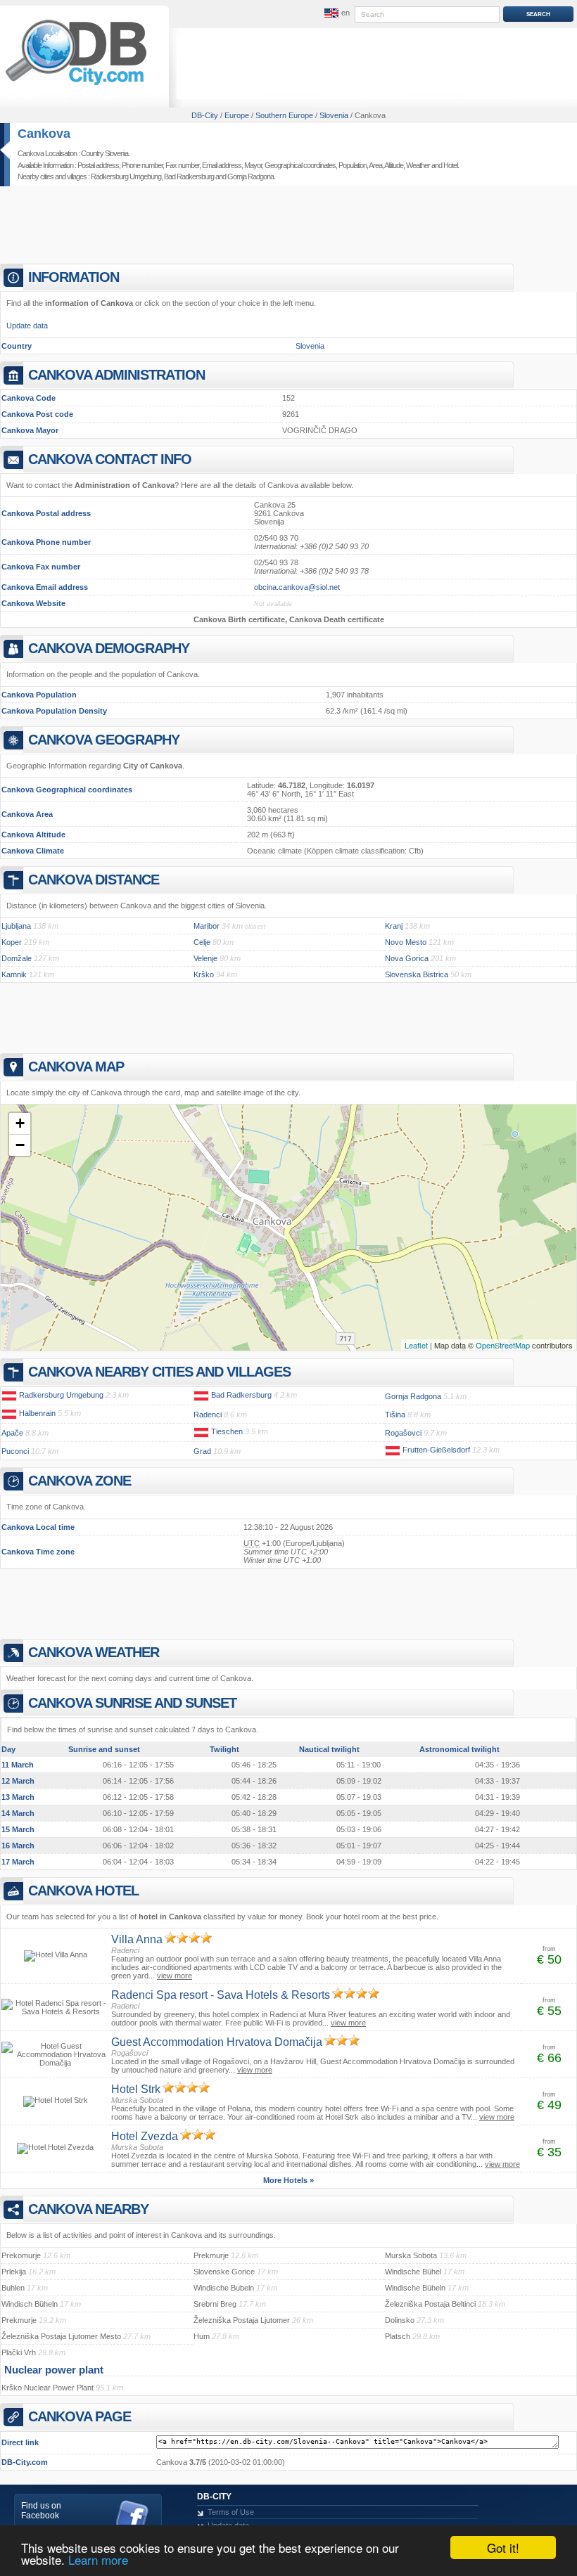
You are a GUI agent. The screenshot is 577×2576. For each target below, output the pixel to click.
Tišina (395, 1415)
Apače (12, 1433)
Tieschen (227, 1431)
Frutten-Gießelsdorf (436, 1450)
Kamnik (14, 974)
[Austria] (9, 1395)
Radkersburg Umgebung (126, 176)
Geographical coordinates (300, 165)
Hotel (450, 165)
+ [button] (20, 1123)
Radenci (208, 1415)
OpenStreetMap (503, 1345)
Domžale (17, 958)
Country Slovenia (104, 153)
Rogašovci (403, 1433)
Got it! (503, 2548)
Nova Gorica (407, 958)
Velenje (205, 958)
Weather (418, 165)
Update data (27, 326)
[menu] (336, 13)
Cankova (44, 134)
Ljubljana (16, 926)
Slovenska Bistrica (417, 974)
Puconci (15, 1451)
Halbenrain (37, 1413)
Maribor (207, 926)
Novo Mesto (406, 942)
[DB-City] (76, 85)
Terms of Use (231, 2512)
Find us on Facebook (41, 2511)
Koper (12, 942)
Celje (202, 942)
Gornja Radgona (251, 176)
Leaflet (416, 1345)
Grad (202, 1451)
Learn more (98, 2559)
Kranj (394, 926)
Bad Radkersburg (189, 176)
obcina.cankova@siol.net (297, 587)
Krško (204, 974)
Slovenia (310, 346)
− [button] (20, 1145)
